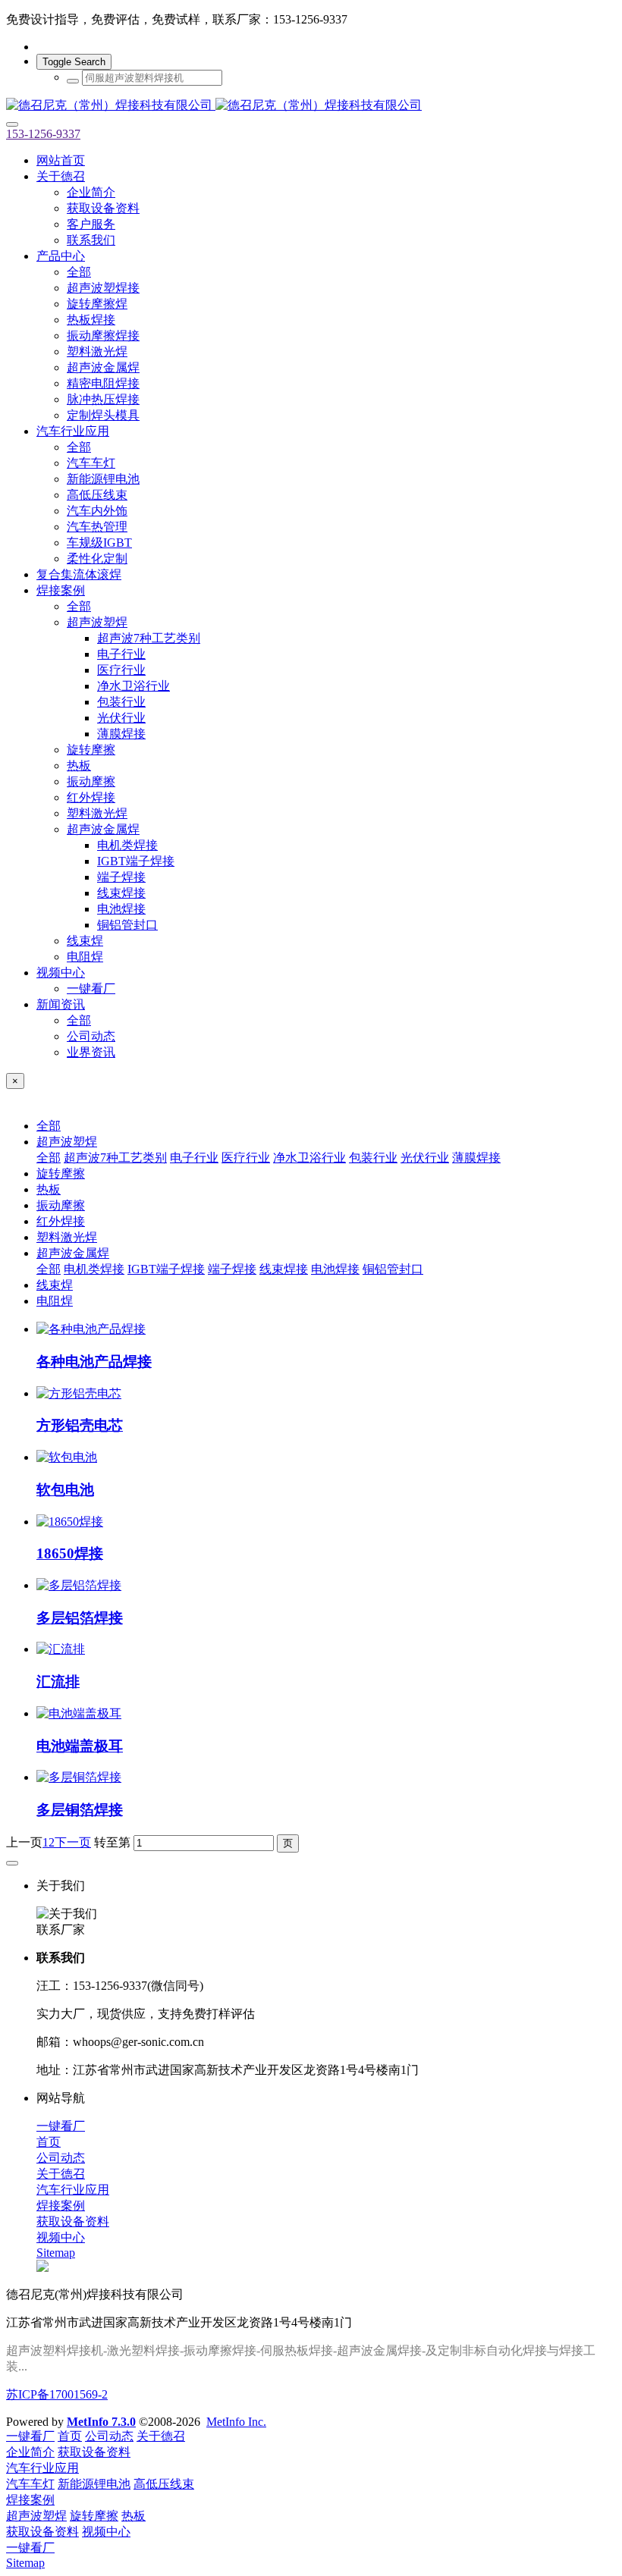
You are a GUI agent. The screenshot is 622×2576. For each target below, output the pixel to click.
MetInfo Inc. (236, 2422)
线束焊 (55, 1285)
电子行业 (194, 1158)
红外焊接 (61, 1221)
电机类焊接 (94, 1269)
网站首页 (61, 160)
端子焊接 (232, 1269)
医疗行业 (246, 1158)
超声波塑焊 (67, 1142)
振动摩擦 (61, 1205)
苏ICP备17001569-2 (57, 2394)
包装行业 (373, 1158)
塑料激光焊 (67, 1237)
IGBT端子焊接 (166, 1269)
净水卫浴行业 (309, 1158)
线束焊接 (284, 1269)
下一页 (73, 1842)
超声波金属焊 (73, 1253)
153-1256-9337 (43, 134)
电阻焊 (55, 1301)
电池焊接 (335, 1269)
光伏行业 (425, 1158)
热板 (49, 1189)
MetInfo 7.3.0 (101, 2422)
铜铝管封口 (393, 1269)
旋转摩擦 (61, 1173)
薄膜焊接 (476, 1158)
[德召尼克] (311, 106)
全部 (79, 272)
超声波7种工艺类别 (115, 1158)
